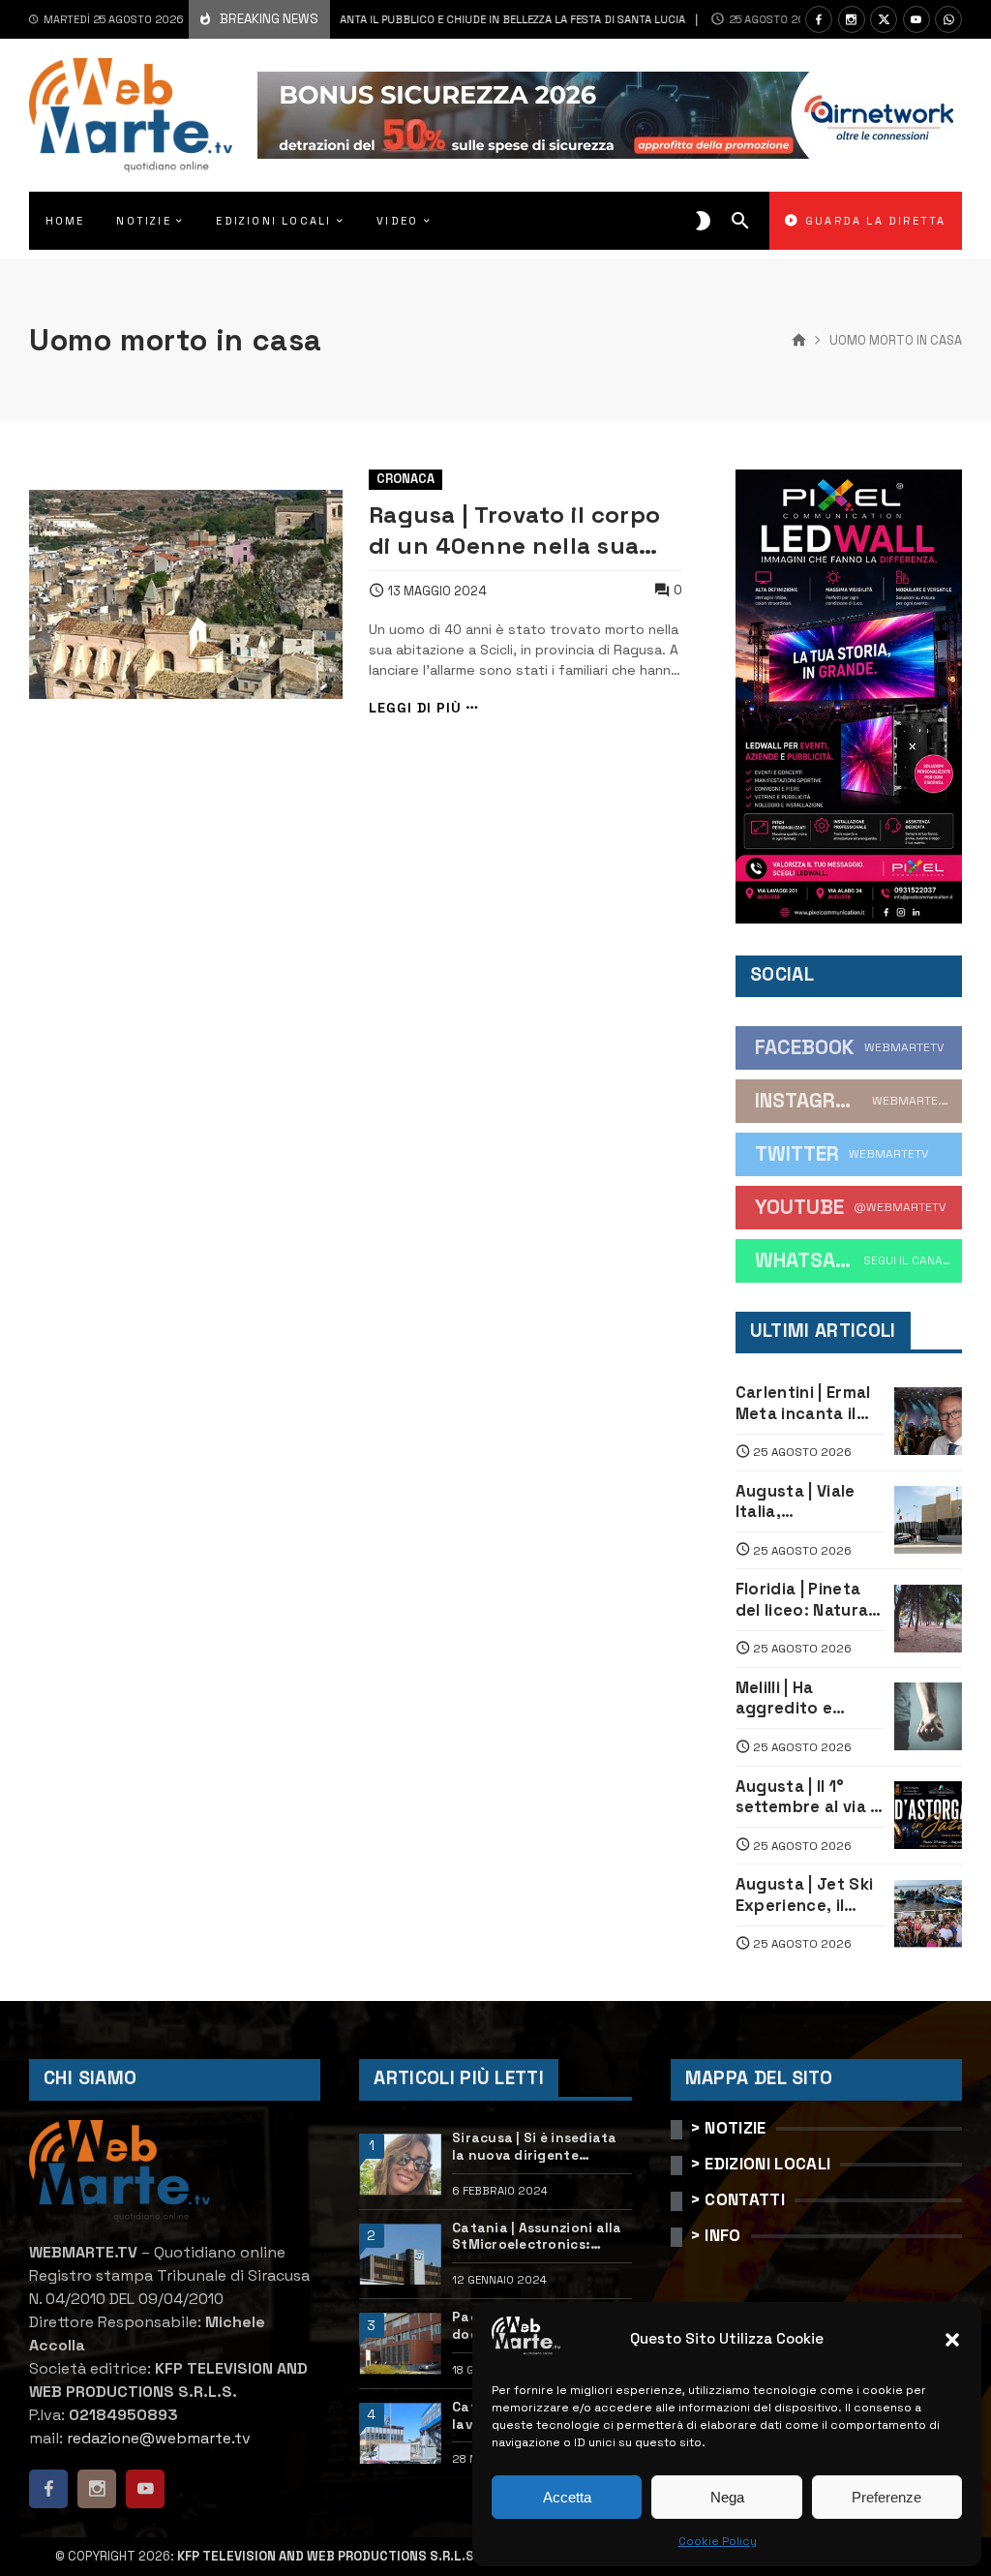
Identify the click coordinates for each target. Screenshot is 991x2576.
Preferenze (886, 2497)
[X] (884, 19)
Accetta (567, 2497)
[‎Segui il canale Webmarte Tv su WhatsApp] (948, 19)
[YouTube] (916, 19)
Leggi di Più (415, 708)
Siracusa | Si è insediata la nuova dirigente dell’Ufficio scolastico (535, 2147)
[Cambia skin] (703, 221)
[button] (952, 2340)
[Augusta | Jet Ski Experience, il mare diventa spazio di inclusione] (928, 1914)
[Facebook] (819, 19)
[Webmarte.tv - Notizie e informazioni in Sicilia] (131, 115)
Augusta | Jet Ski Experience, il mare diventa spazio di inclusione (805, 1895)
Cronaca (405, 479)
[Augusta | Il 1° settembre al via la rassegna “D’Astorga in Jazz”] (928, 1815)
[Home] (799, 341)
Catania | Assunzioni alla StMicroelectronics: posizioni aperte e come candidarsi (537, 2237)
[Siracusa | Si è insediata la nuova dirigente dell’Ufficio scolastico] (400, 2164)
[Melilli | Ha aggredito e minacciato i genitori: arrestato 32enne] (928, 1716)
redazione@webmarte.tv (159, 2438)
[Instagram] (852, 19)
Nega (727, 2497)
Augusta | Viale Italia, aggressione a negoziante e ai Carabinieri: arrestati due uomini (798, 1502)
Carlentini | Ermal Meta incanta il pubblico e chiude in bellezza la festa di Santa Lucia (359, 19)
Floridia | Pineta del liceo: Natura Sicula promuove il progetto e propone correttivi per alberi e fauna (810, 1600)
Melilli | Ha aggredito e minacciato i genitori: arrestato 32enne (808, 1698)
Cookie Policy (718, 2541)
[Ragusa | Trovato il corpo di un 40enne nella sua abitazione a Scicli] (186, 594)
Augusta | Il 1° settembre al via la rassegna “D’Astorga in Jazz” (810, 1797)
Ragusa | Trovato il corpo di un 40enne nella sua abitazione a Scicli (515, 530)
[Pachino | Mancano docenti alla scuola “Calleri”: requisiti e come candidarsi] (400, 2343)
